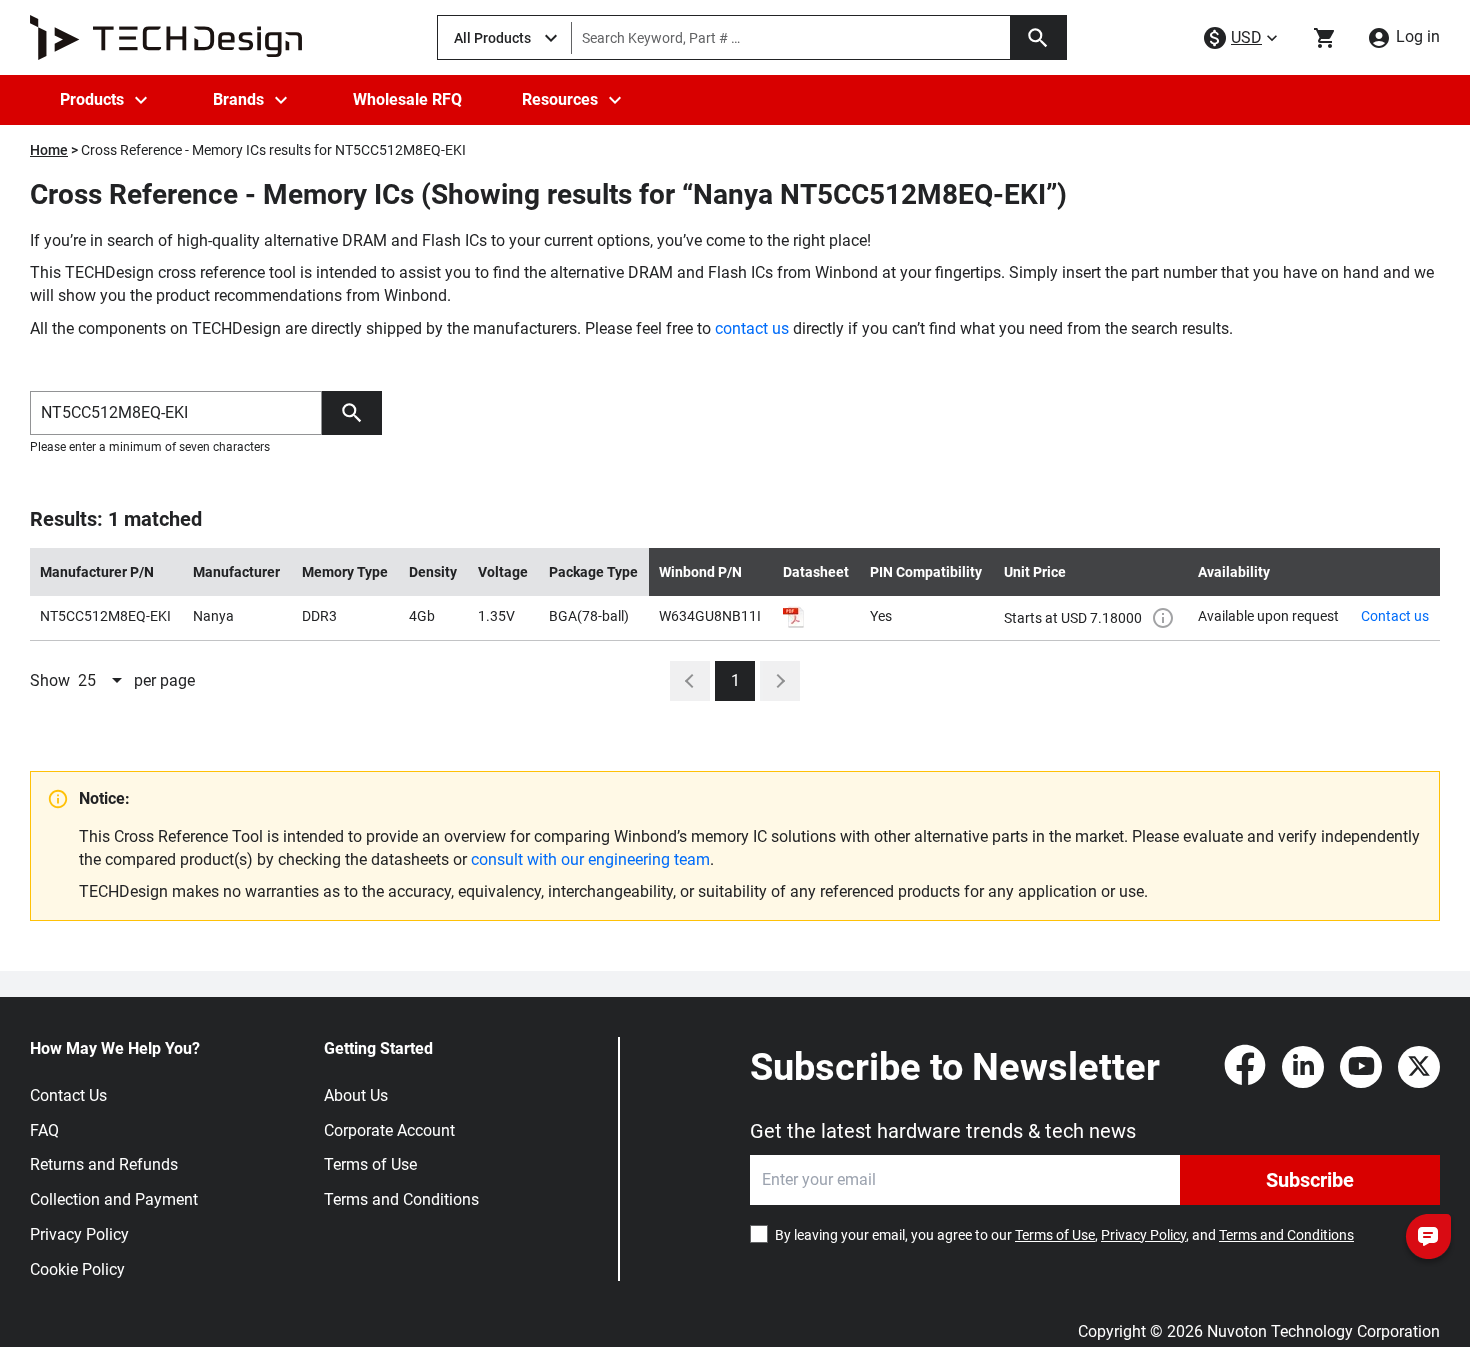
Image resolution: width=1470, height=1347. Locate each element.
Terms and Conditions (401, 1199)
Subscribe (1310, 1180)
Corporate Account (389, 1130)
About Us (356, 1095)
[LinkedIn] (1303, 1067)
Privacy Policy (79, 1234)
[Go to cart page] (1325, 38)
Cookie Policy (77, 1269)
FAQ (44, 1130)
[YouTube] (1361, 1067)
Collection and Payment (114, 1199)
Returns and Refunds (104, 1164)
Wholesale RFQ (407, 99)
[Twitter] (1419, 1067)
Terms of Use (370, 1164)
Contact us (1395, 616)
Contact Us (68, 1095)
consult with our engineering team (590, 859)
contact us (752, 328)
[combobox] (102, 681)
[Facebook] (1245, 1067)
